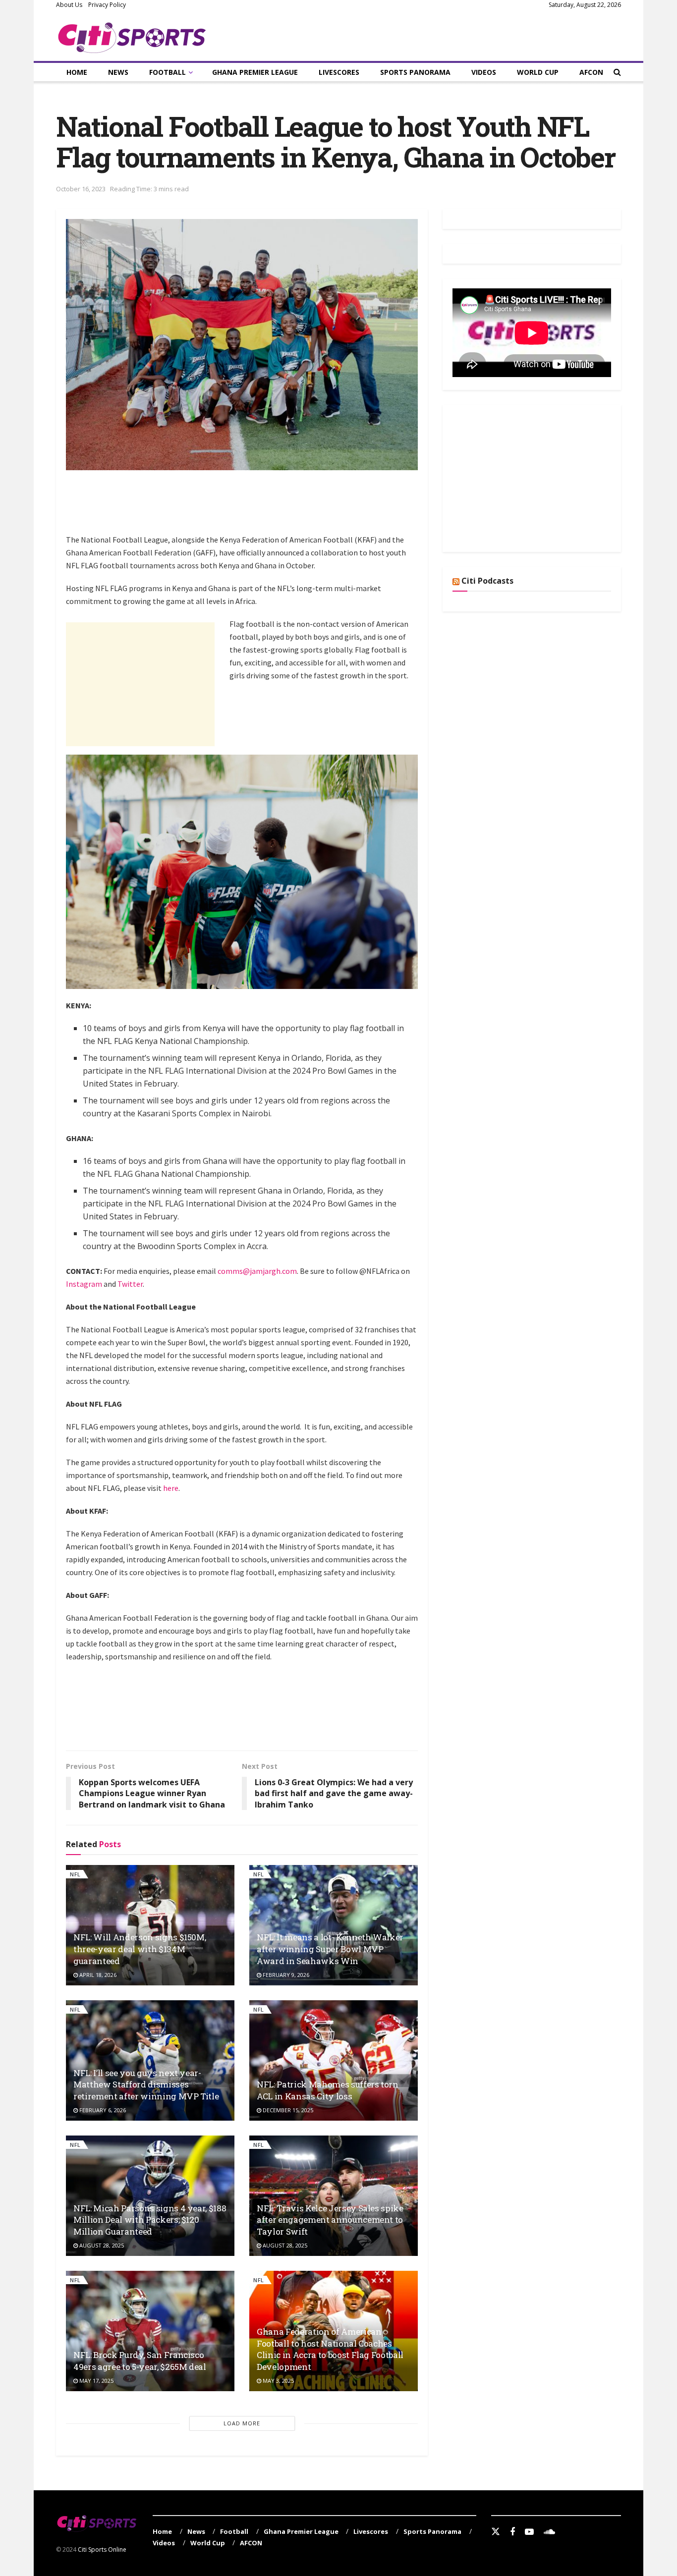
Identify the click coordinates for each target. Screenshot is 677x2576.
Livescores (339, 72)
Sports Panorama (415, 72)
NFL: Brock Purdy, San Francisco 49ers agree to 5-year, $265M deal (140, 2361)
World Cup (538, 72)
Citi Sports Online (102, 2549)
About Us (69, 5)
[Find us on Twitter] (496, 2532)
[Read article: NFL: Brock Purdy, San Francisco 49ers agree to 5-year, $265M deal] (150, 2331)
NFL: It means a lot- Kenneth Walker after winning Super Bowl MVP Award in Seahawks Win (330, 1949)
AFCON (591, 72)
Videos (484, 72)
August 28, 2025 (101, 2245)
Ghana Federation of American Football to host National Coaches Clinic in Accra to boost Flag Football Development (330, 2349)
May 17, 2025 (96, 2381)
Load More (242, 2423)
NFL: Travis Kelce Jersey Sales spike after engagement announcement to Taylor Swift (330, 2220)
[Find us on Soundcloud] (549, 2532)
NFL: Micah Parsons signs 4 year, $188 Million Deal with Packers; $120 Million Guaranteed (150, 2220)
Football (168, 72)
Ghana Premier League (255, 72)
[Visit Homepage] (132, 36)
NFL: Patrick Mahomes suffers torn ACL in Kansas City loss (328, 2090)
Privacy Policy (107, 5)
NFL (75, 1874)
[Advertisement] (246, 507)
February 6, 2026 (102, 2110)
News (118, 72)
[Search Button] (617, 72)
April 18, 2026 (97, 1975)
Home (77, 72)
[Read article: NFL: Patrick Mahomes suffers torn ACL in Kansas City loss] (334, 2060)
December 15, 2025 (287, 2110)
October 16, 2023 (81, 189)
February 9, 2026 (285, 1975)
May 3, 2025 (278, 2381)
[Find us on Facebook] (512, 2532)
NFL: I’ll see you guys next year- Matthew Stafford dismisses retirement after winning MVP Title (146, 2085)
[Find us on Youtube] (529, 2532)
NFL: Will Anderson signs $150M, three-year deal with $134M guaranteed (140, 1949)
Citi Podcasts (487, 581)
